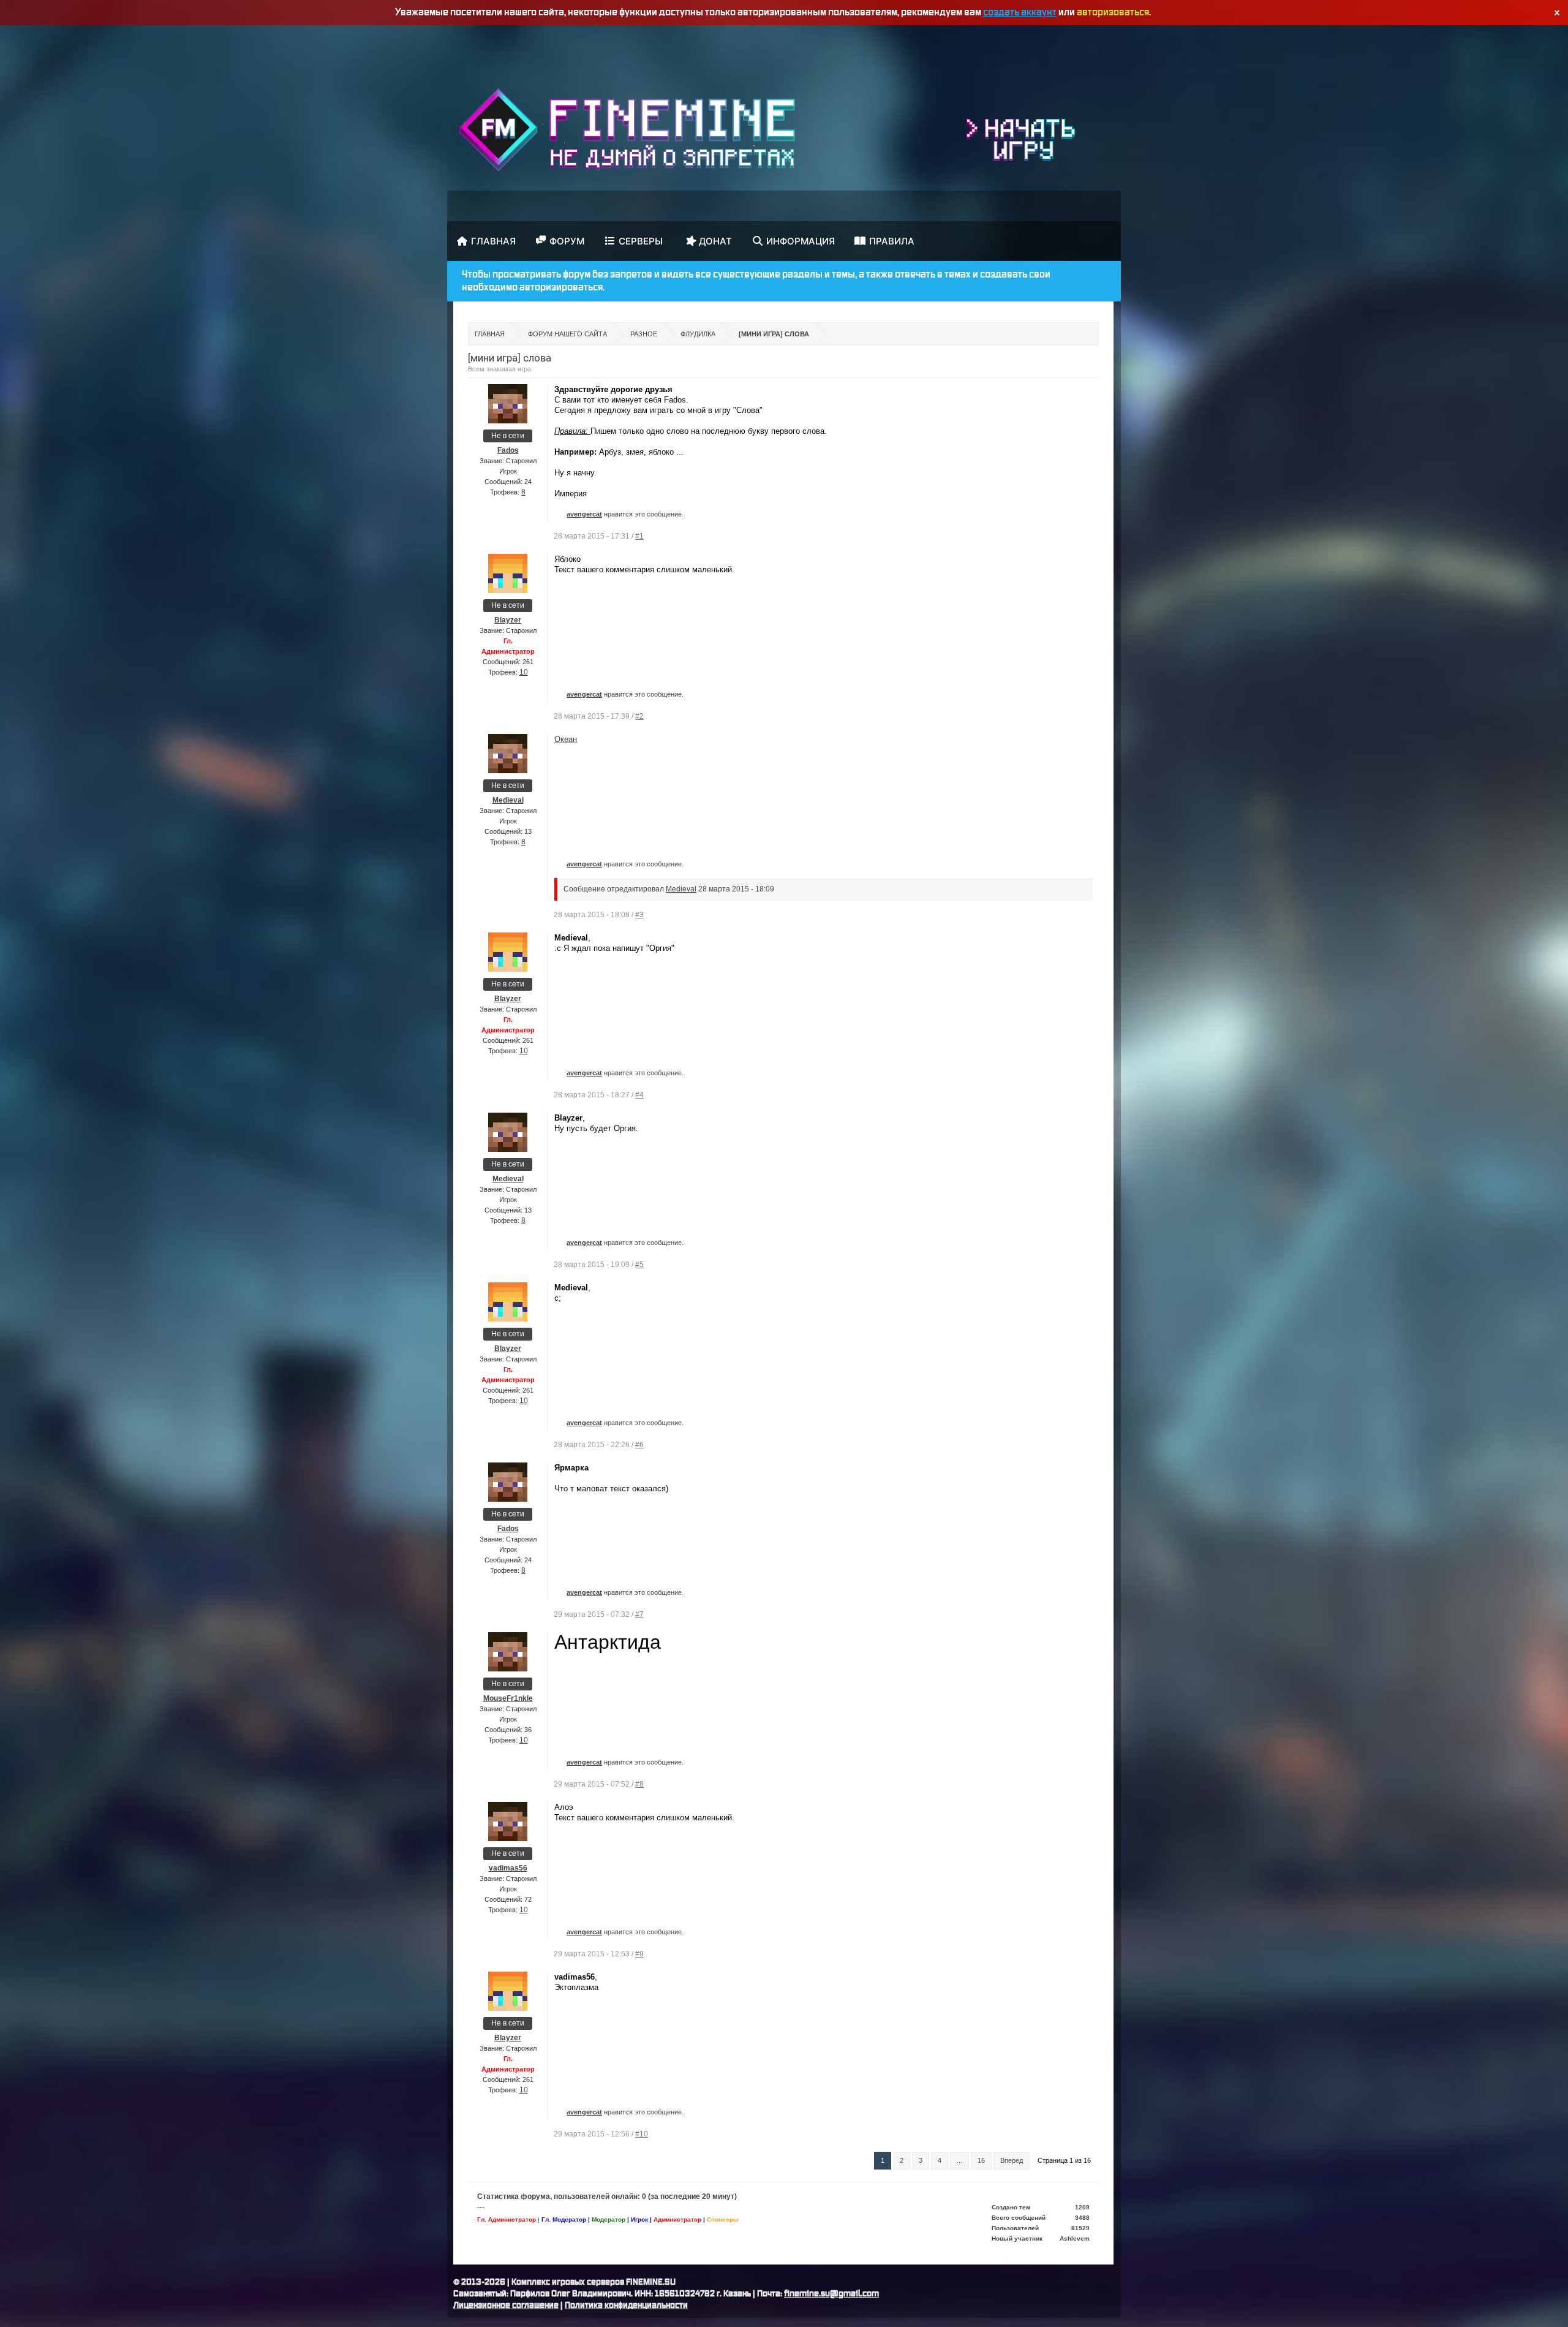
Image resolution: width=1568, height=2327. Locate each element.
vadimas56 (508, 1868)
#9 (639, 1954)
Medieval (508, 800)
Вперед (1012, 2160)
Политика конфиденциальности (626, 2306)
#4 (639, 1095)
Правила (892, 241)
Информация (801, 241)
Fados (508, 450)
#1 (639, 536)
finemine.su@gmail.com (831, 2294)
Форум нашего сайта (567, 334)
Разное (644, 334)
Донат (715, 241)
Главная (493, 241)
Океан (566, 739)
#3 (639, 915)
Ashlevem (1075, 2238)
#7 (639, 1614)
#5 (639, 1265)
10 (524, 672)
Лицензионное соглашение (506, 2306)
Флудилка (698, 334)
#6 (639, 1445)
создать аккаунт (1020, 12)
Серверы (641, 241)
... (959, 2160)
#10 (642, 2134)
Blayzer (508, 620)
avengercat (584, 514)
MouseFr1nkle (508, 1698)
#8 (639, 1784)
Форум (567, 241)
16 (981, 2160)
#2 (639, 716)
